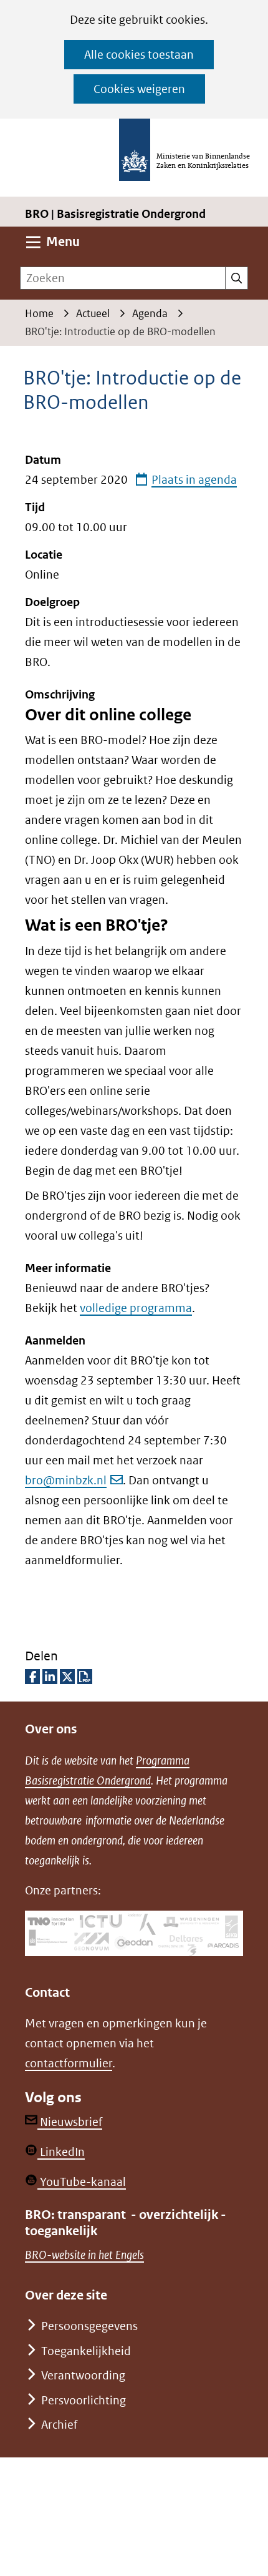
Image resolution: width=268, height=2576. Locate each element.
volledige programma (136, 1308)
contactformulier (69, 2063)
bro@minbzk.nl (66, 1480)
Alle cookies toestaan (139, 55)
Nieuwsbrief (70, 2122)
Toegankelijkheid (86, 2351)
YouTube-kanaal (82, 2182)
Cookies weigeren (139, 89)
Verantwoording (83, 2375)
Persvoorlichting (84, 2400)
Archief (59, 2425)
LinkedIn (61, 2152)
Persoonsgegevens (89, 2326)
